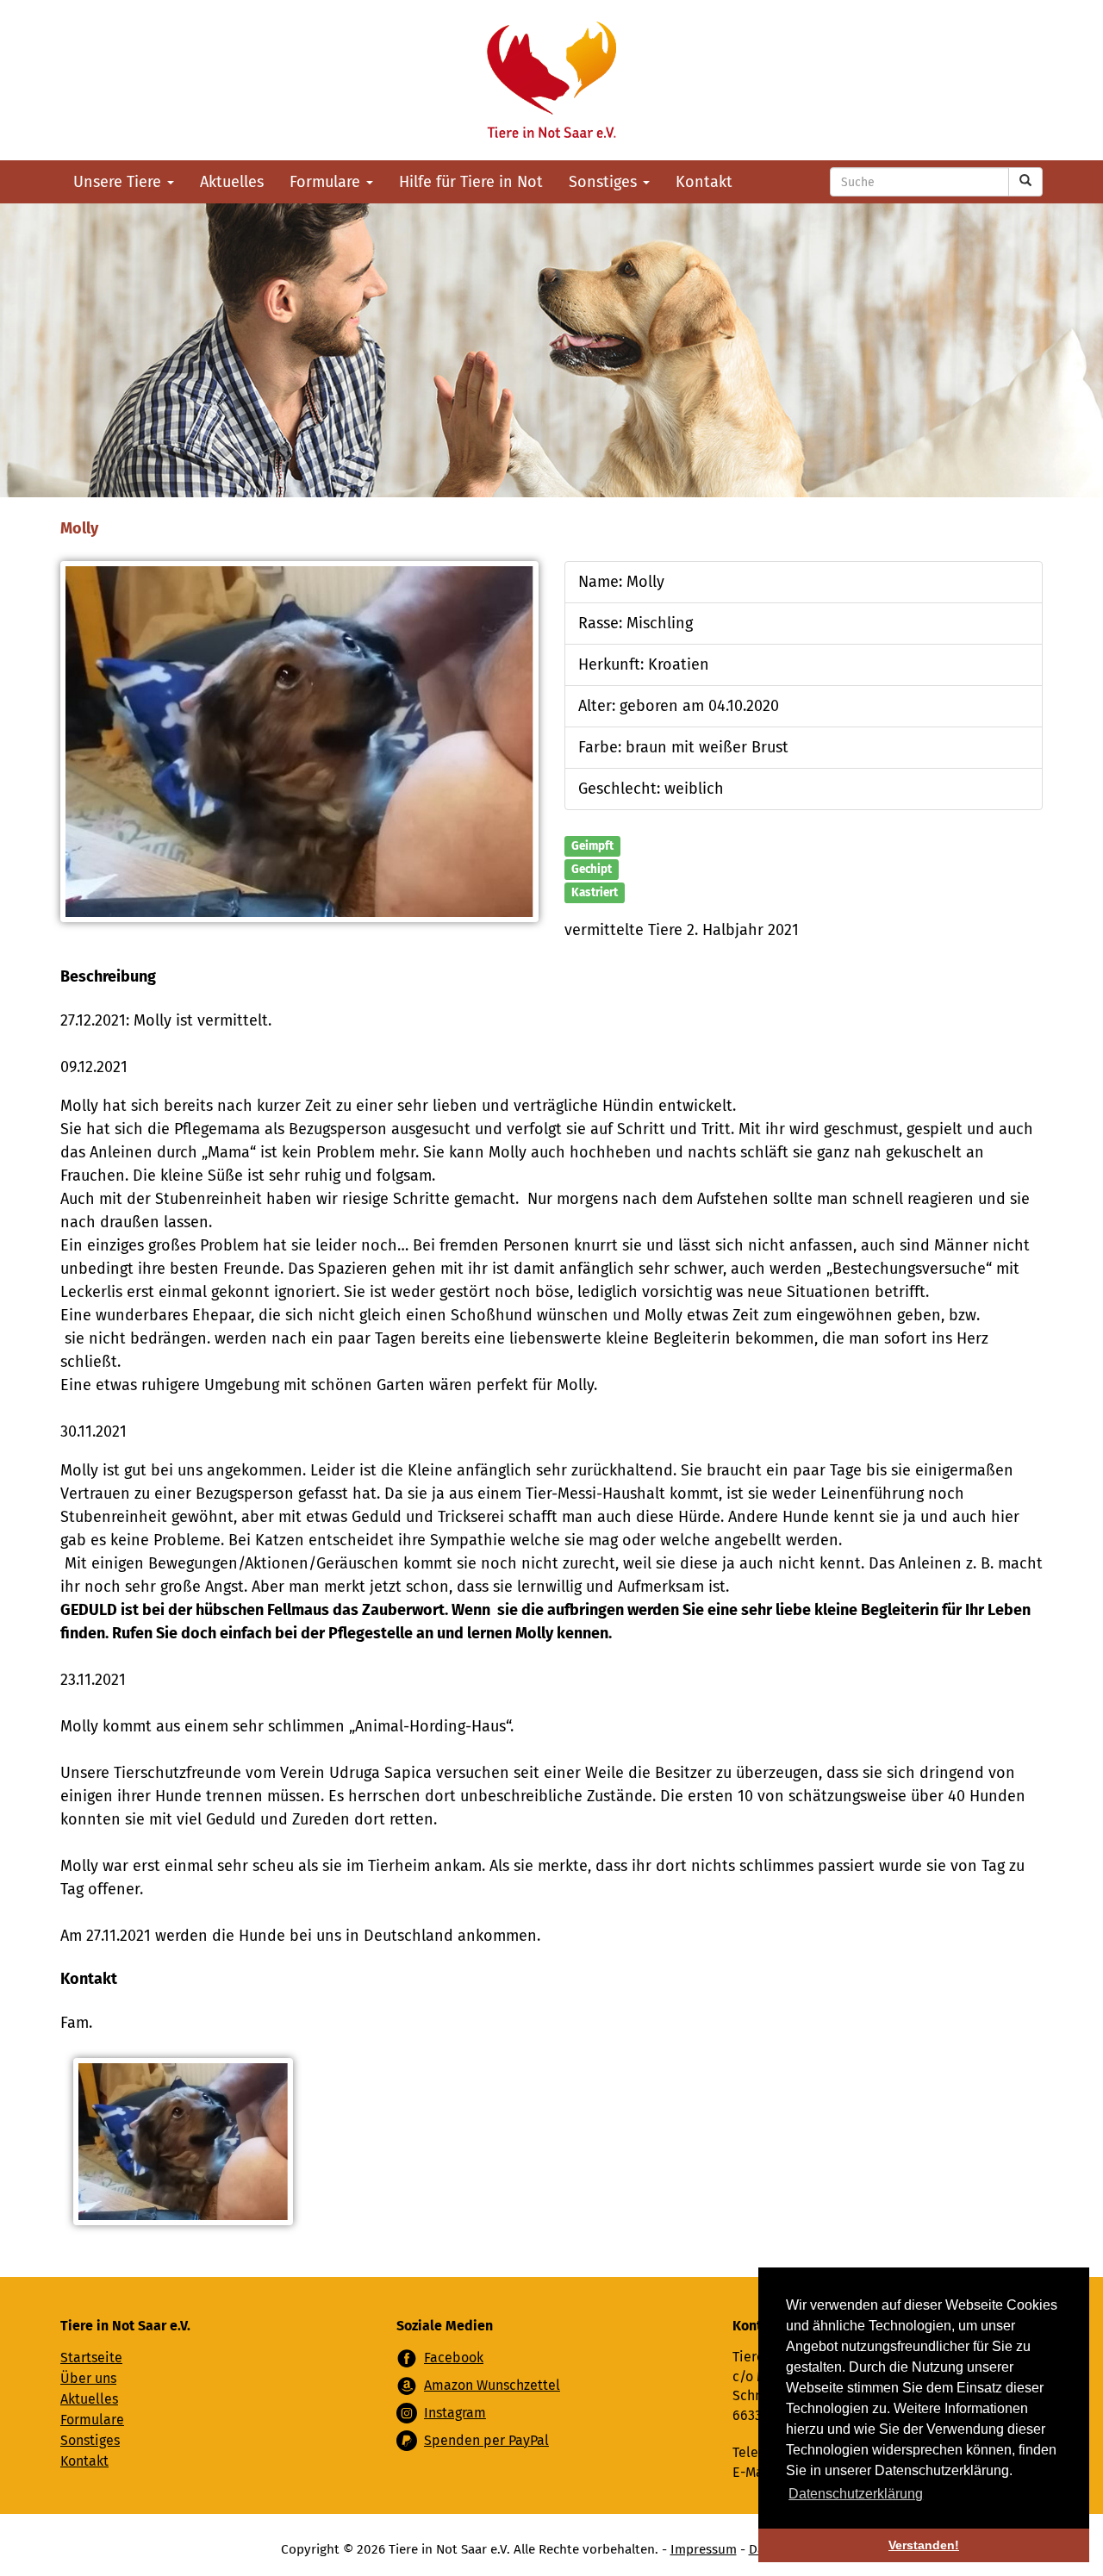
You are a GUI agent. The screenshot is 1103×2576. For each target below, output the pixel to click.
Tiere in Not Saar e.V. (551, 80)
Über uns (88, 2378)
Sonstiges (605, 182)
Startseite (91, 2358)
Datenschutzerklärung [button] (856, 2494)
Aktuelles (232, 182)
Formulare (327, 182)
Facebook (454, 2358)
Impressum (704, 2549)
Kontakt (704, 182)
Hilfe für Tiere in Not (471, 182)
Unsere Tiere (119, 182)
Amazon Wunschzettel (492, 2385)
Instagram (455, 2413)
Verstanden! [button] (924, 2545)
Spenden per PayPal (486, 2440)
